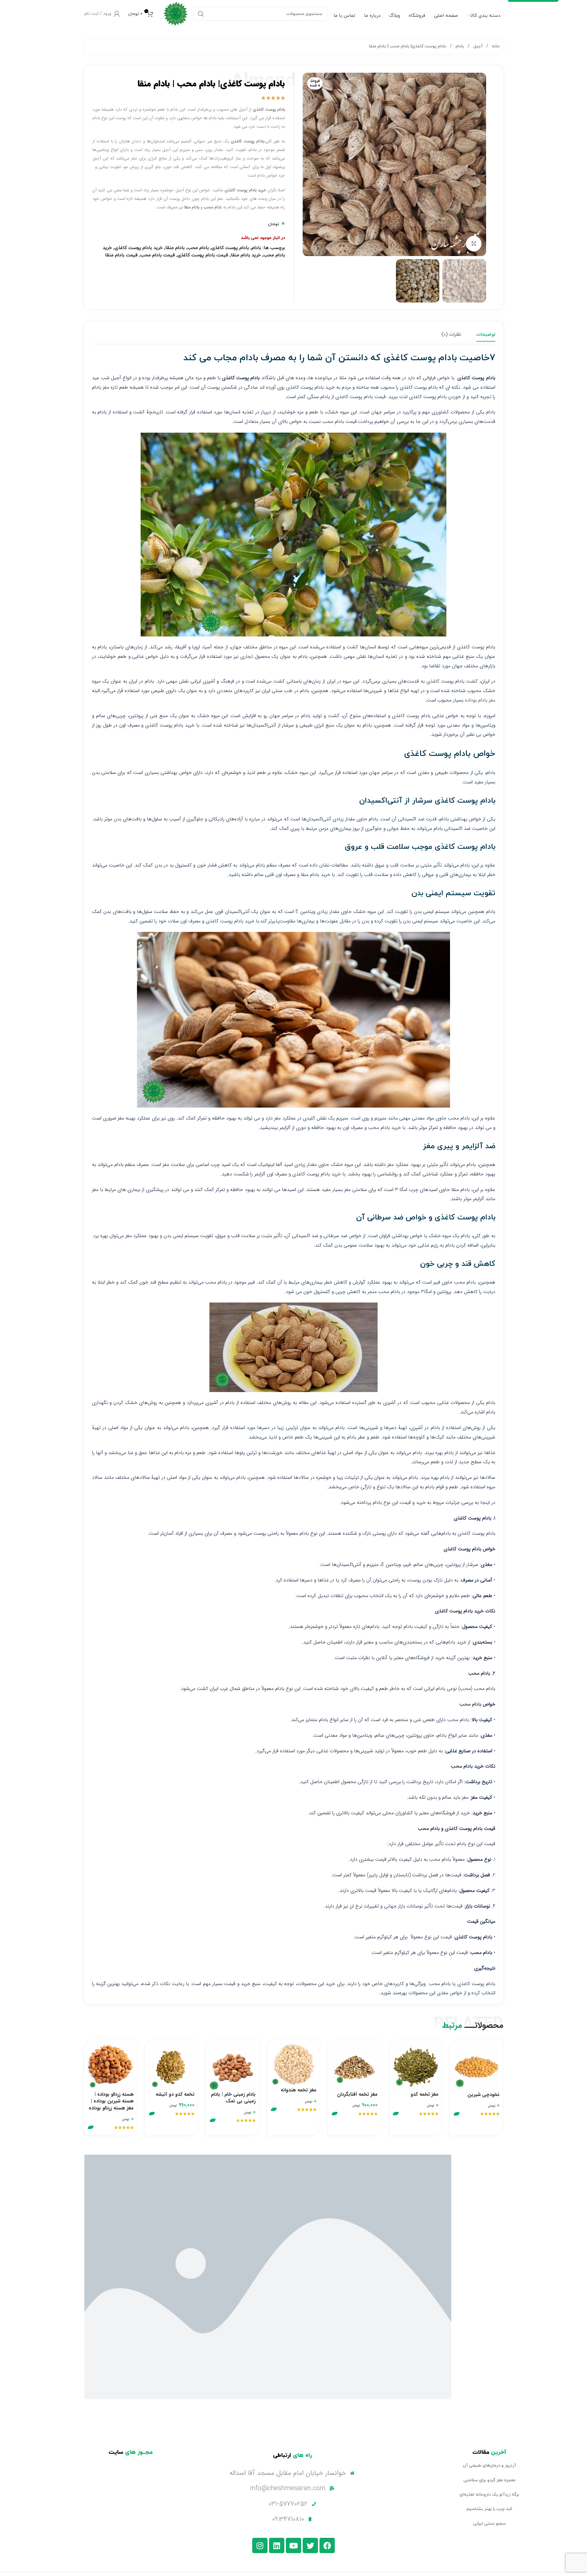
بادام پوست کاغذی (230, 248)
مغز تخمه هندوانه (299, 2090)
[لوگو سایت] (175, 13)
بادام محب (198, 248)
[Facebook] (327, 2545)
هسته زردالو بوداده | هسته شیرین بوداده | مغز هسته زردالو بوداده (111, 2101)
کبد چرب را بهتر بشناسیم (489, 2509)
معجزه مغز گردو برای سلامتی (489, 2480)
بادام (459, 46)
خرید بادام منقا (246, 255)
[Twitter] (310, 2545)
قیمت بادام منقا (121, 255)
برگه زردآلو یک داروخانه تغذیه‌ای (489, 2495)
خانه (495, 46)
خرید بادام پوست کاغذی (139, 248)
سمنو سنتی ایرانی (489, 2524)
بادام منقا (175, 248)
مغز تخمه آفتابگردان (357, 2094)
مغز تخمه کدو (425, 2094)
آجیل (477, 46)
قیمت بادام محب (158, 255)
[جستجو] (201, 14)
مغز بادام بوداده (480, 700)
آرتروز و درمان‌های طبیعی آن (489, 2466)
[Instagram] (260, 2545)
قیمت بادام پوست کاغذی (203, 255)
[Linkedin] (277, 2545)
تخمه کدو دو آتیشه (175, 2094)
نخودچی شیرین (484, 2095)
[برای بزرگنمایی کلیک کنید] (474, 244)
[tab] (486, 335)
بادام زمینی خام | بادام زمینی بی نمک (233, 2098)
